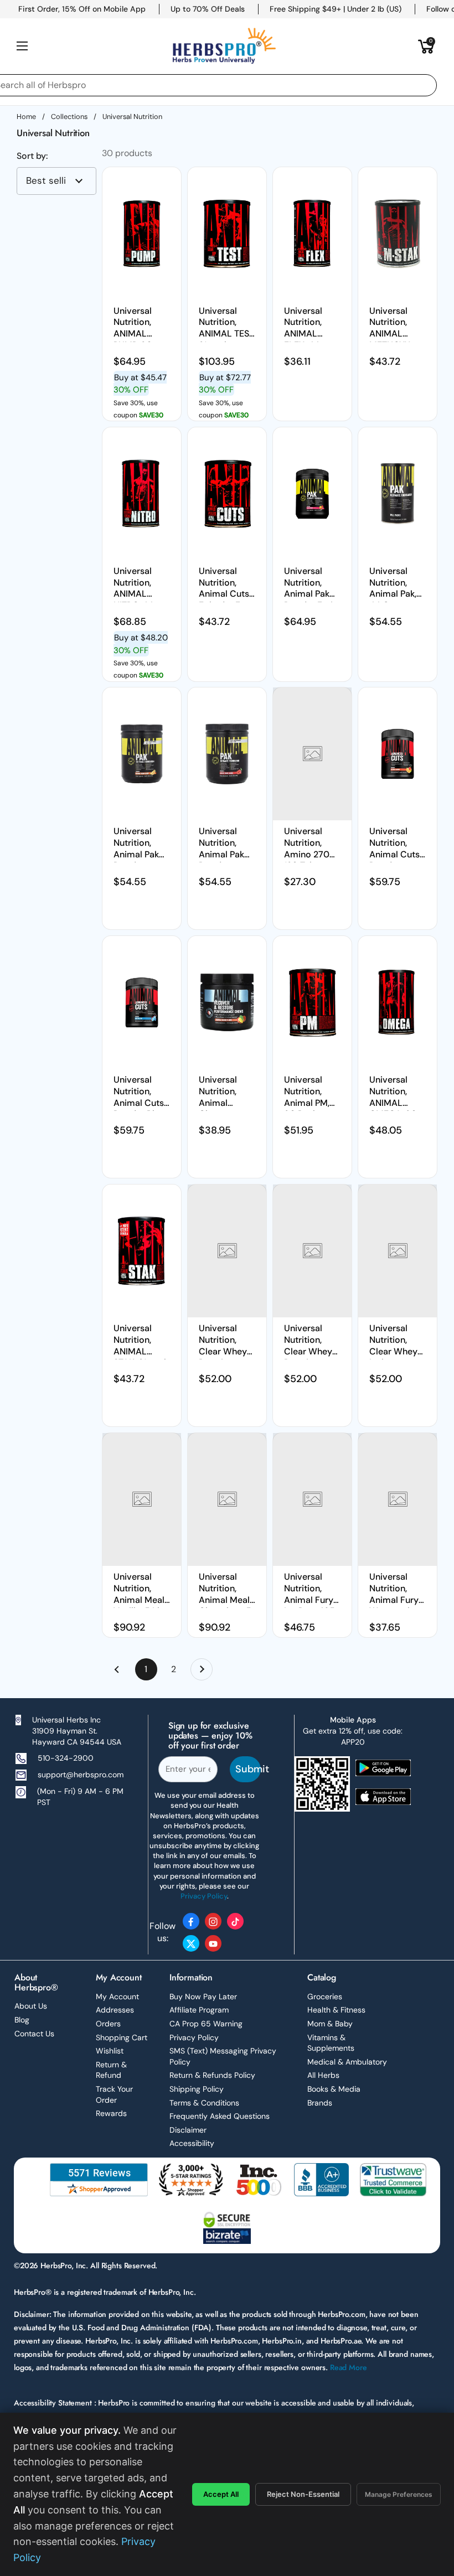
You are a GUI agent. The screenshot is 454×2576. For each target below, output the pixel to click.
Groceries (325, 1996)
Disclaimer (188, 2130)
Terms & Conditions (204, 2103)
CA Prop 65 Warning (206, 2024)
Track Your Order (114, 2094)
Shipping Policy (197, 2089)
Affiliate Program (199, 2010)
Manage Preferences (399, 2494)
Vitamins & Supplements (331, 2043)
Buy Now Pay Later (203, 1996)
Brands (320, 2103)
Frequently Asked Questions (220, 2116)
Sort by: (32, 156)
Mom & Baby (330, 2024)
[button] (426, 46)
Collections (69, 117)
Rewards (111, 2113)
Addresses (115, 2010)
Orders (108, 2024)
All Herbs (323, 2075)
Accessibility (192, 2143)
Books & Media (334, 2089)
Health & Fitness (336, 2010)
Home (26, 117)
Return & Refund (111, 2070)
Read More (349, 2367)
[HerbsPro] (224, 46)
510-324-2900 (66, 1758)
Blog (22, 2020)
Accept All (221, 2494)
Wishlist (110, 2051)
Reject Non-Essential (303, 2494)
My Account (117, 1996)
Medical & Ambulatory (347, 2062)
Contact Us (34, 2034)
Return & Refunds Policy (212, 2075)
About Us (31, 2006)
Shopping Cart (122, 2037)
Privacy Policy (194, 2037)
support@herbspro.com (81, 1775)
